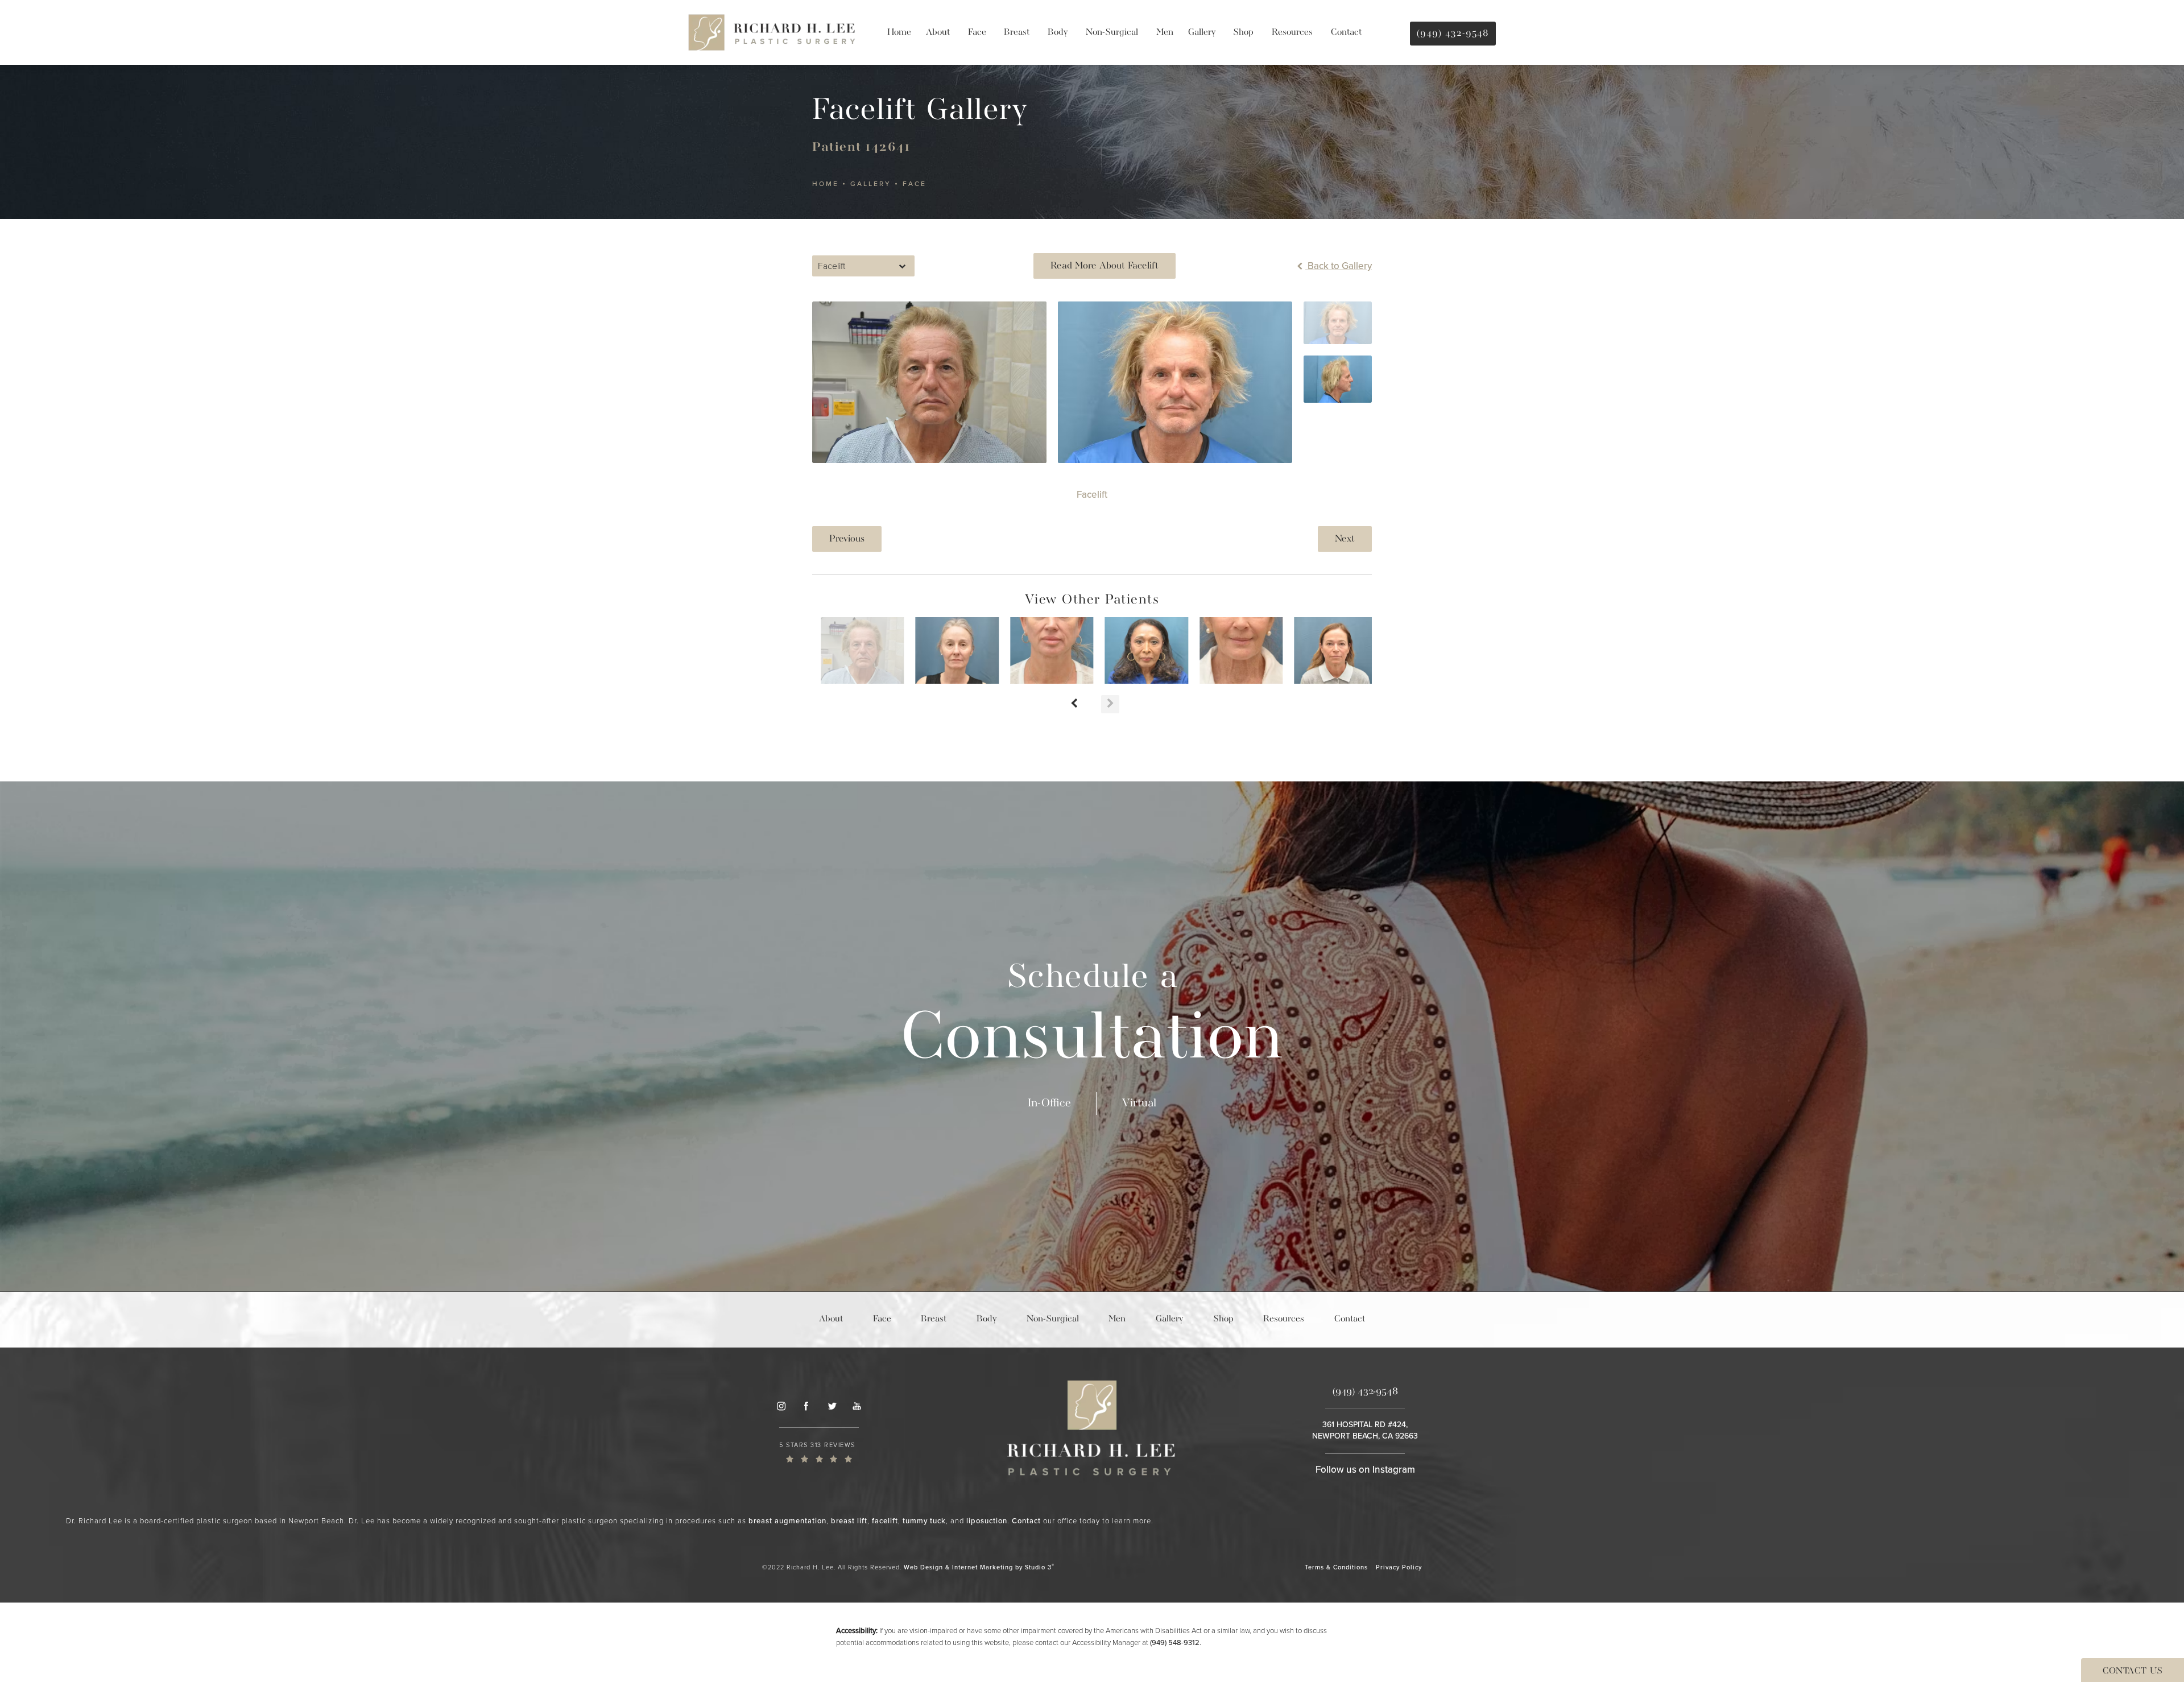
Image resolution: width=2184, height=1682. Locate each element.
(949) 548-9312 (1175, 1642)
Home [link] (899, 32)
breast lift (849, 1520)
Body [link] (1058, 32)
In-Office (1049, 1103)
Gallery (871, 184)
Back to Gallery (1339, 266)
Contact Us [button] (2133, 1671)
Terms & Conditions (1336, 1567)
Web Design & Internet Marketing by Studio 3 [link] (979, 1567)
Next (1345, 539)
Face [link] (977, 32)
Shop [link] (1243, 32)
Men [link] (1165, 32)
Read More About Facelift (1105, 266)
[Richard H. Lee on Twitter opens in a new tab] (832, 1406)
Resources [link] (1292, 32)
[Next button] (1110, 704)
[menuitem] (899, 32)
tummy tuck (924, 1520)
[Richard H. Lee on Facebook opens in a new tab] (806, 1406)
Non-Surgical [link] (1112, 32)
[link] (819, 1452)
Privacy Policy (1399, 1567)
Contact (1026, 1520)
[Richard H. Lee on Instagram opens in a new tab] (781, 1406)
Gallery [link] (1202, 32)
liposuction (987, 1520)
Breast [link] (1017, 32)
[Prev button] (1074, 704)
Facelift (1092, 494)
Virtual (1139, 1103)
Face (915, 184)
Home (826, 184)
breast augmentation (787, 1520)
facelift (885, 1520)
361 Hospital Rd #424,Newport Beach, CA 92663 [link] (1365, 1430)
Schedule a (1092, 1018)
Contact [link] (1346, 32)
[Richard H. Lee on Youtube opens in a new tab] (857, 1406)
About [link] (938, 32)
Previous (847, 539)
